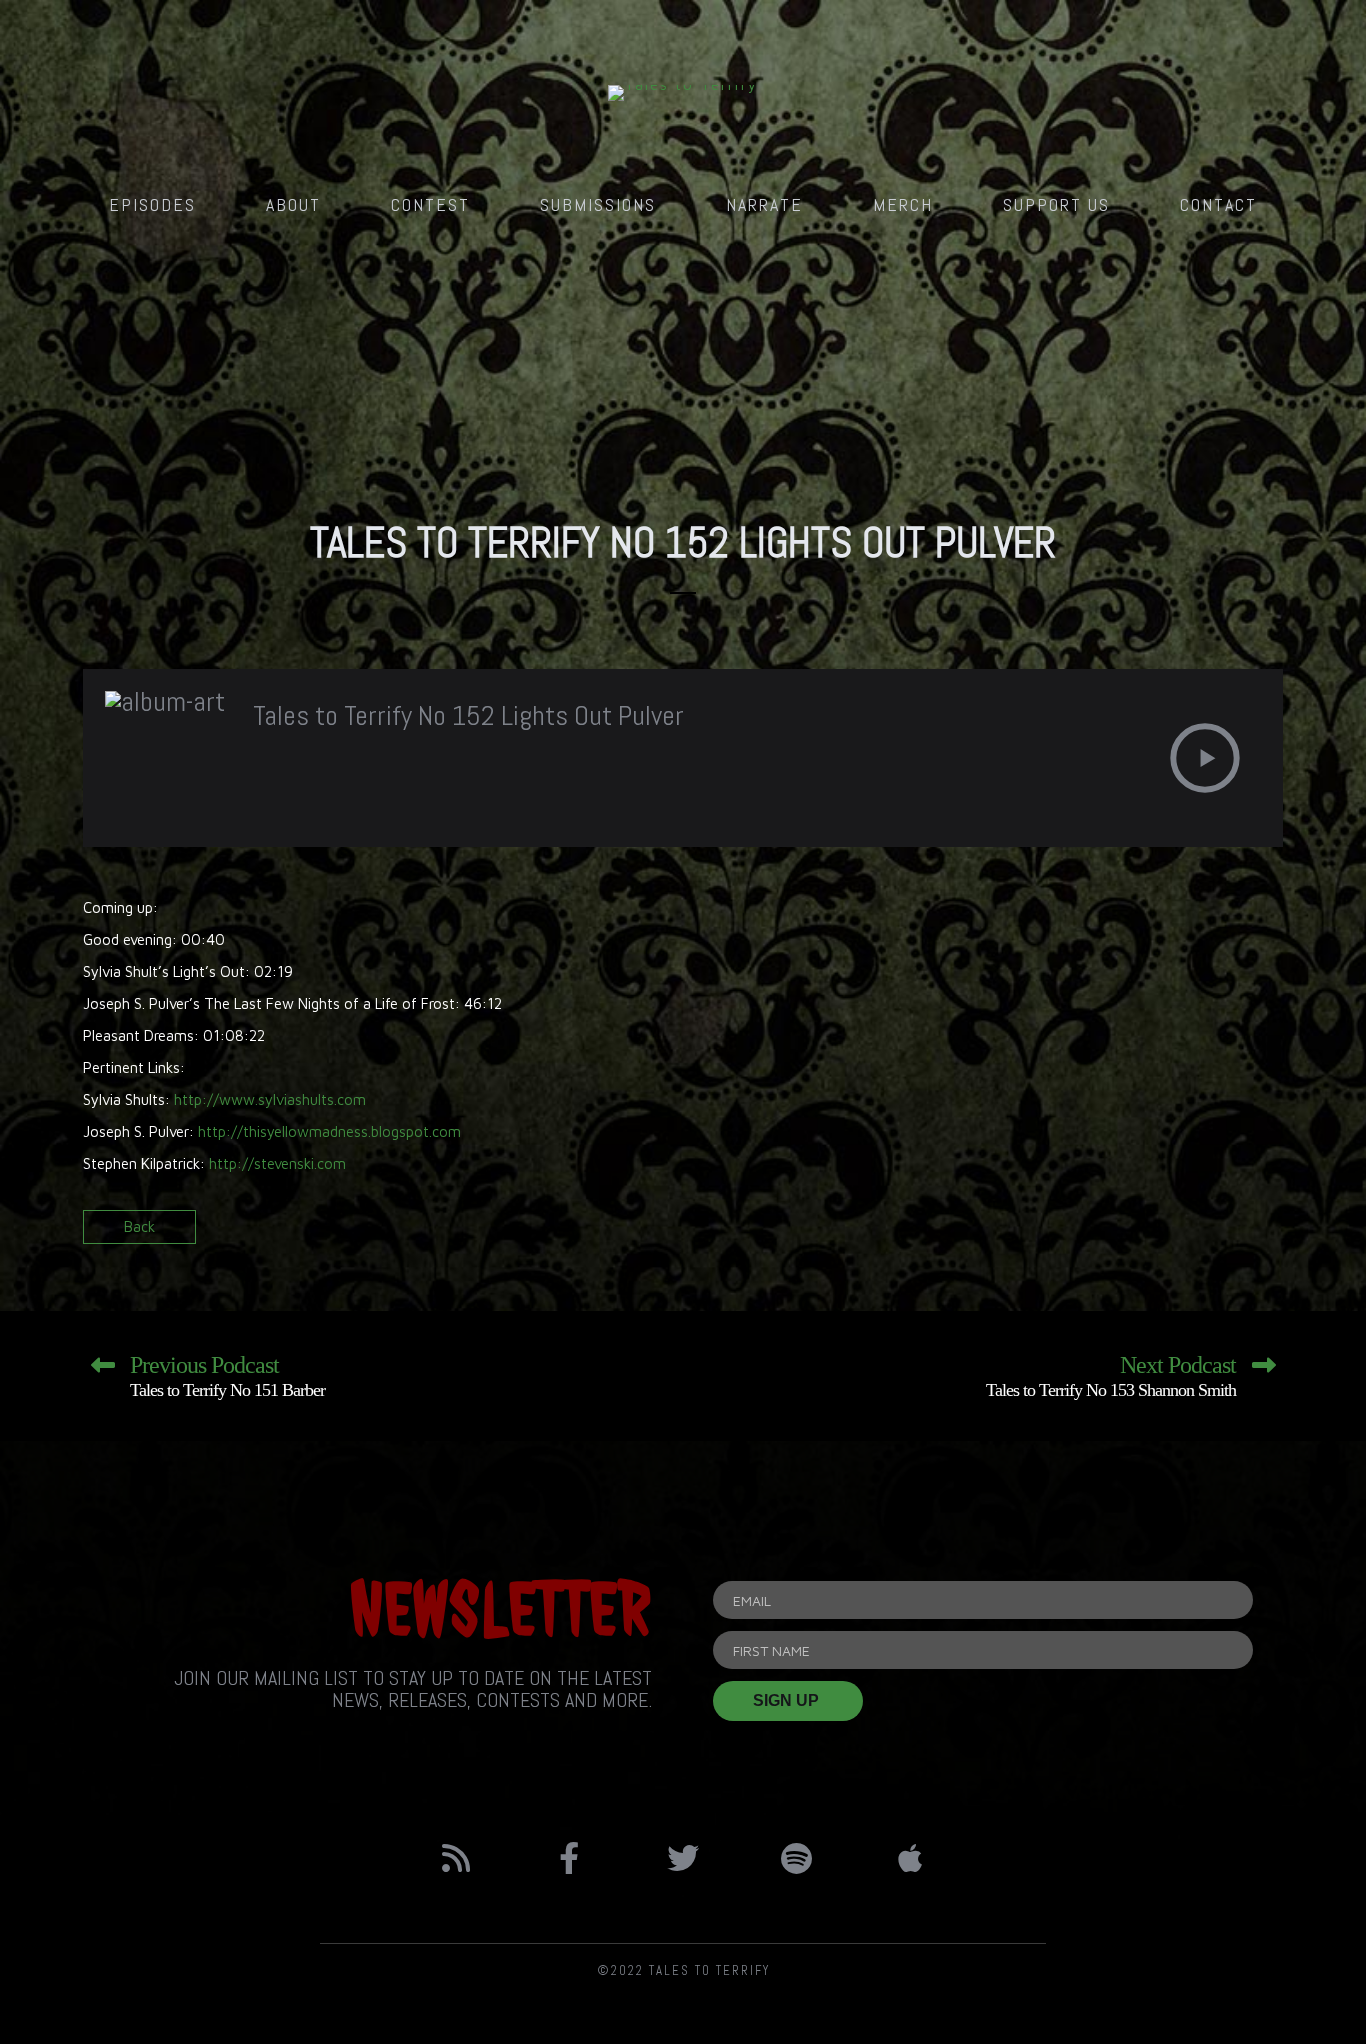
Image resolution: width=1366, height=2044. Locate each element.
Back (139, 1226)
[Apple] (910, 1858)
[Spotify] (797, 1858)
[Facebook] (570, 1858)
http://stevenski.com (277, 1163)
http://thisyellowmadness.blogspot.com (329, 1131)
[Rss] (456, 1858)
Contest (430, 204)
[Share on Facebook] (1195, 1233)
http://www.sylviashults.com (270, 1099)
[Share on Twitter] (1230, 1233)
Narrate (764, 204)
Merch (903, 204)
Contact (1218, 204)
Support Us (1056, 204)
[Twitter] (683, 1858)
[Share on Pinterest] (1265, 1233)
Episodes (152, 204)
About (293, 204)
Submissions (598, 204)
